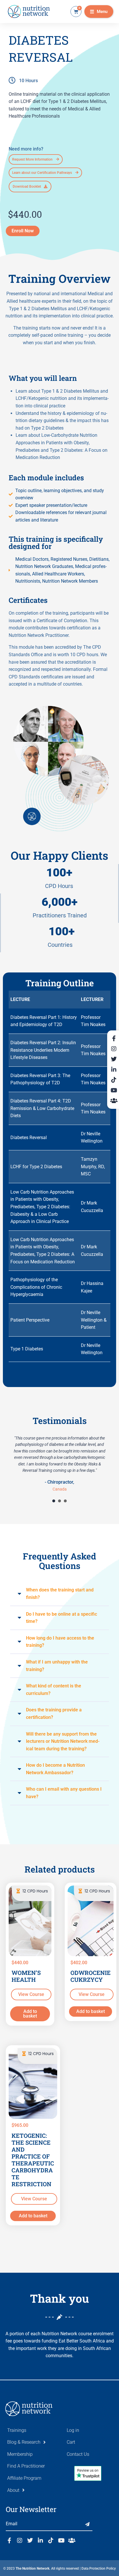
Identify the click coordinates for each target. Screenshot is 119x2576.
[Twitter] (30, 2541)
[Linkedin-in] (40, 2541)
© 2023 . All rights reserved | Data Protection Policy (59, 2569)
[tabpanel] (59, 1463)
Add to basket (30, 2014)
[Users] (72, 2541)
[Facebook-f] (9, 2541)
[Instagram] (20, 2541)
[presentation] (54, 1501)
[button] (99, 12)
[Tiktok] (51, 2541)
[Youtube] (61, 2541)
